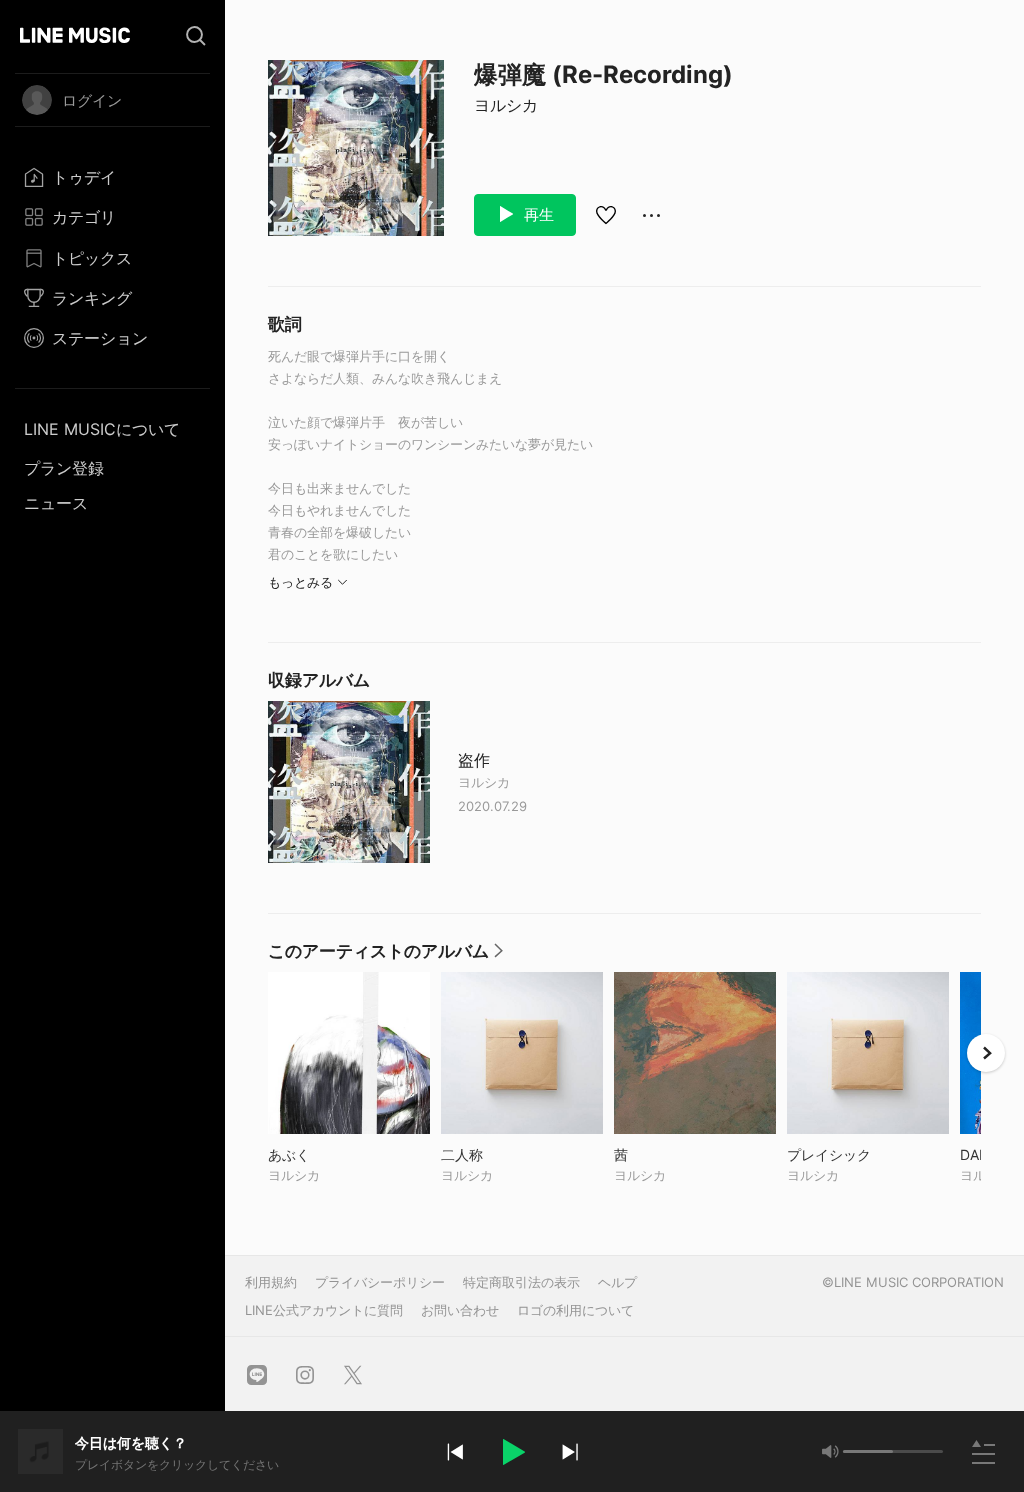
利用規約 (271, 1282)
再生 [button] (537, 214)
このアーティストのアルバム (386, 956)
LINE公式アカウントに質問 (324, 1310)
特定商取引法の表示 (521, 1282)
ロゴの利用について (575, 1310)
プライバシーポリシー (380, 1282)
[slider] (868, 1451)
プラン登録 (64, 468)
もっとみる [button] (300, 582)
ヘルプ (617, 1282)
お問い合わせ (460, 1310)
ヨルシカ (506, 105)
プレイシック (868, 1154)
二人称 (503, 1154)
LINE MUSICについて (102, 429)
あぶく (330, 1154)
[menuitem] (112, 177)
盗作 (474, 760)
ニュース (56, 503)
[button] (512, 1452)
